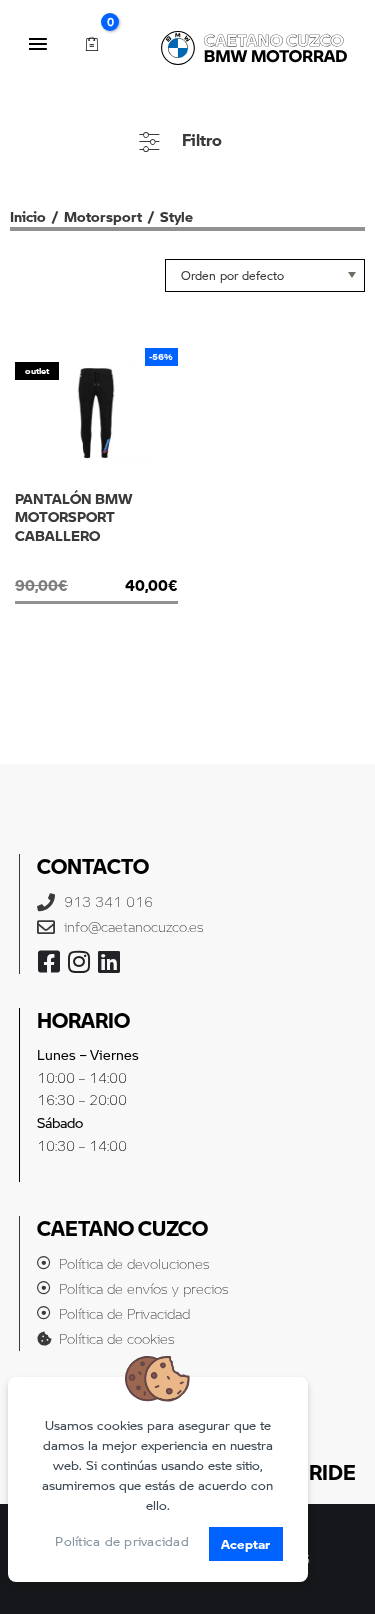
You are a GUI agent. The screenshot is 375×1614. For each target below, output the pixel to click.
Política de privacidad (122, 1541)
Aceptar (246, 1543)
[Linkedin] (109, 961)
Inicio (28, 216)
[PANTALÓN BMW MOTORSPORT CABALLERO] (96, 563)
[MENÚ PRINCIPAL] (38, 44)
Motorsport (103, 216)
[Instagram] (79, 961)
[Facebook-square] (49, 961)
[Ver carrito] (91, 44)
